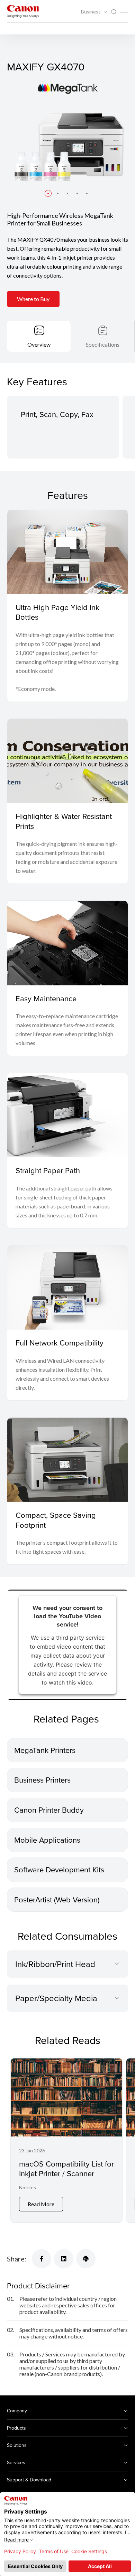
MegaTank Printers (45, 1750)
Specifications (103, 344)
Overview (39, 344)
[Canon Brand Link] (23, 11)
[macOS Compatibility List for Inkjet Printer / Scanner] (66, 2140)
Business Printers (42, 1780)
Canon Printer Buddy (49, 1810)
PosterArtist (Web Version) (57, 1899)
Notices (28, 2187)
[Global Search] (114, 12)
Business (91, 12)
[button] (48, 193)
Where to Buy (33, 299)
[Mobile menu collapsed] (124, 11)
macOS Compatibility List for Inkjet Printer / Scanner (66, 2169)
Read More (41, 2204)
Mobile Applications (47, 1840)
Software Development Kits (59, 1869)
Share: (17, 2259)
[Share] (42, 2259)
